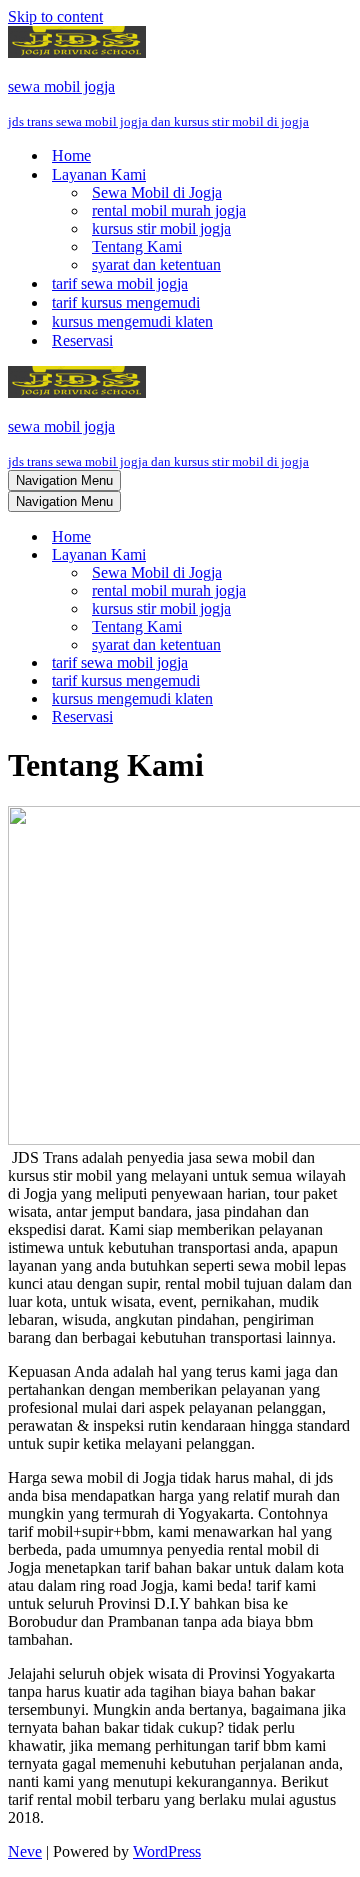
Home (71, 155)
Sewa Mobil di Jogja (157, 192)
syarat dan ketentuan (156, 264)
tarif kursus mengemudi (126, 302)
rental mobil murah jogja (169, 210)
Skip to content (55, 16)
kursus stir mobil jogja (161, 228)
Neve (25, 1851)
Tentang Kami (137, 246)
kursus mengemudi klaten (132, 321)
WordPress (167, 1851)
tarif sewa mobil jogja (120, 283)
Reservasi (82, 340)
